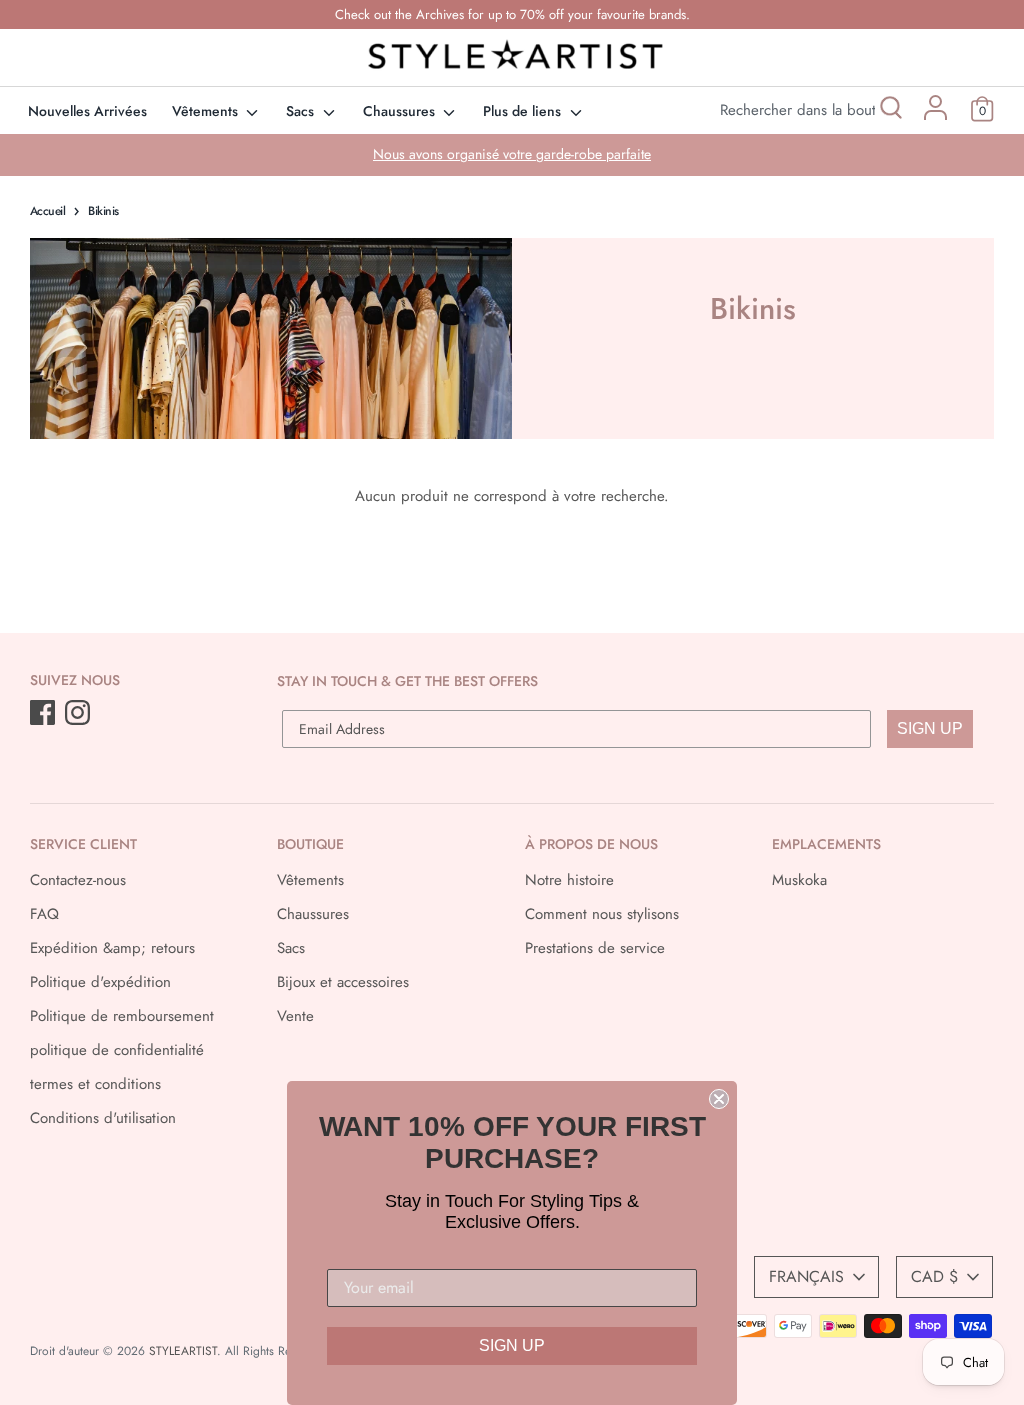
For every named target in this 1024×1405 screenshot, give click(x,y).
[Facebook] (44, 714)
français (806, 1276)
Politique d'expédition (100, 982)
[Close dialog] (719, 1099)
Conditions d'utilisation (103, 1118)
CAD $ (934, 1276)
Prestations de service (595, 948)
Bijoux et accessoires (343, 982)
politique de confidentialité (117, 1050)
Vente (295, 1016)
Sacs (302, 111)
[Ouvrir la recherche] (889, 110)
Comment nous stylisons (602, 914)
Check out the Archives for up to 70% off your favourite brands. (512, 14)
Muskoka (799, 880)
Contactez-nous (78, 880)
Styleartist (183, 1351)
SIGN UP (930, 728)
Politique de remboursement (122, 1016)
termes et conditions (95, 1084)
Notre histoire (569, 880)
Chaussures (401, 111)
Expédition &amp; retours (112, 948)
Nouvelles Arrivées (87, 111)
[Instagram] (79, 714)
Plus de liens (524, 111)
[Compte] (935, 115)
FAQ (44, 914)
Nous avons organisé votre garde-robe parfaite (512, 154)
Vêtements (207, 111)
